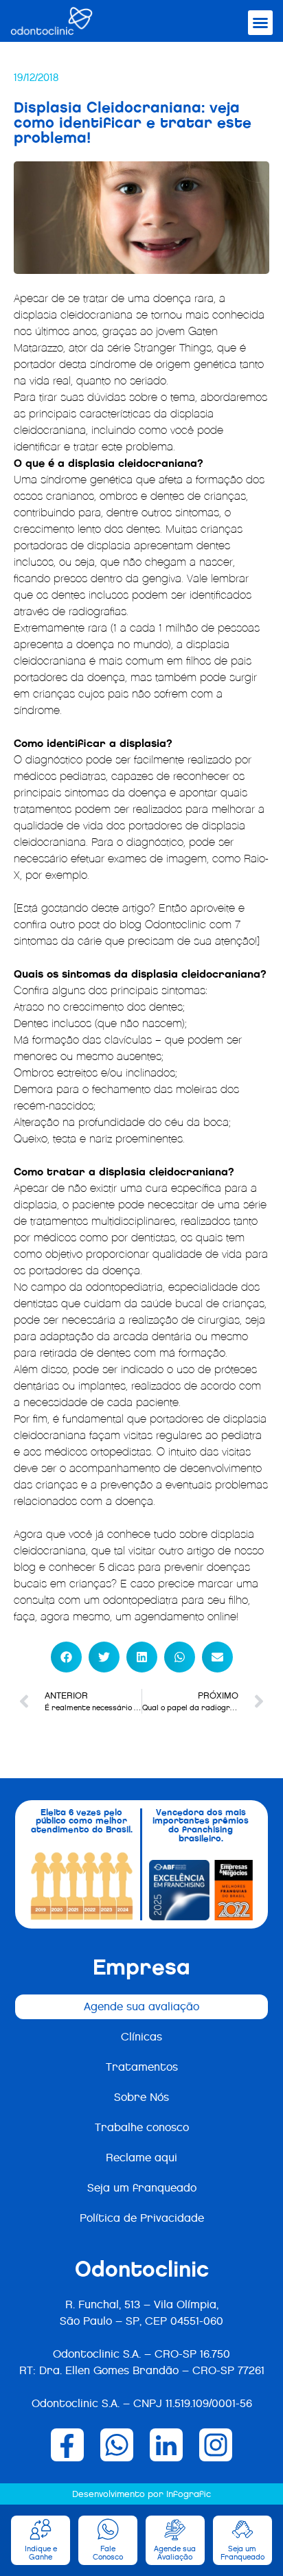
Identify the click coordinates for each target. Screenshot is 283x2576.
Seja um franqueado (142, 2188)
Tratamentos (142, 2067)
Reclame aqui (141, 2158)
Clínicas (141, 2037)
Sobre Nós (141, 2097)
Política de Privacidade (142, 2218)
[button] (260, 23)
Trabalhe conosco (142, 2127)
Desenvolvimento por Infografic (141, 2494)
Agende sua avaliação (141, 2006)
